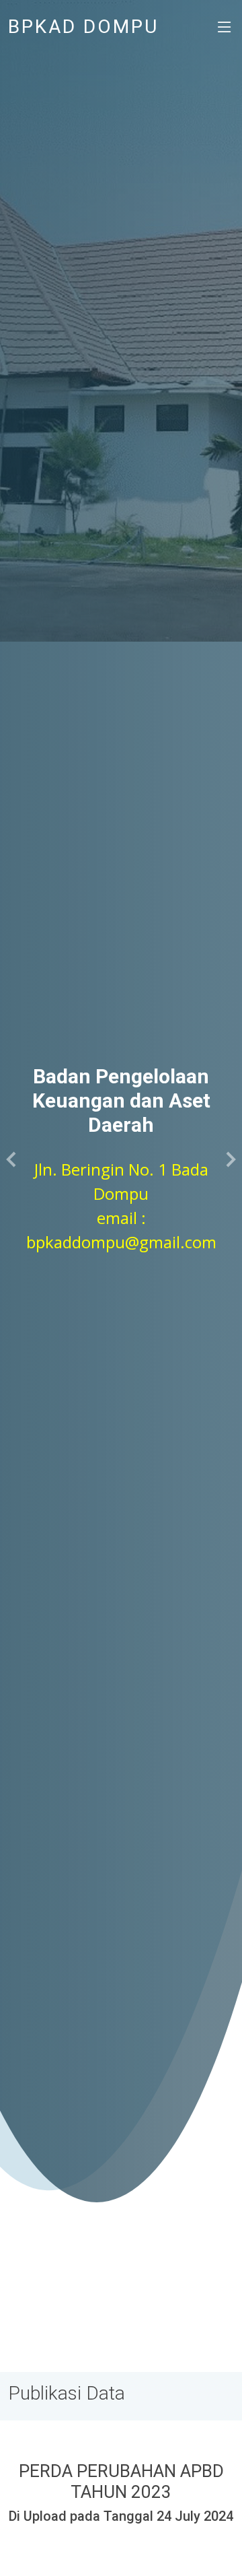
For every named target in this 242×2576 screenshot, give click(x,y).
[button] (12, 1159)
